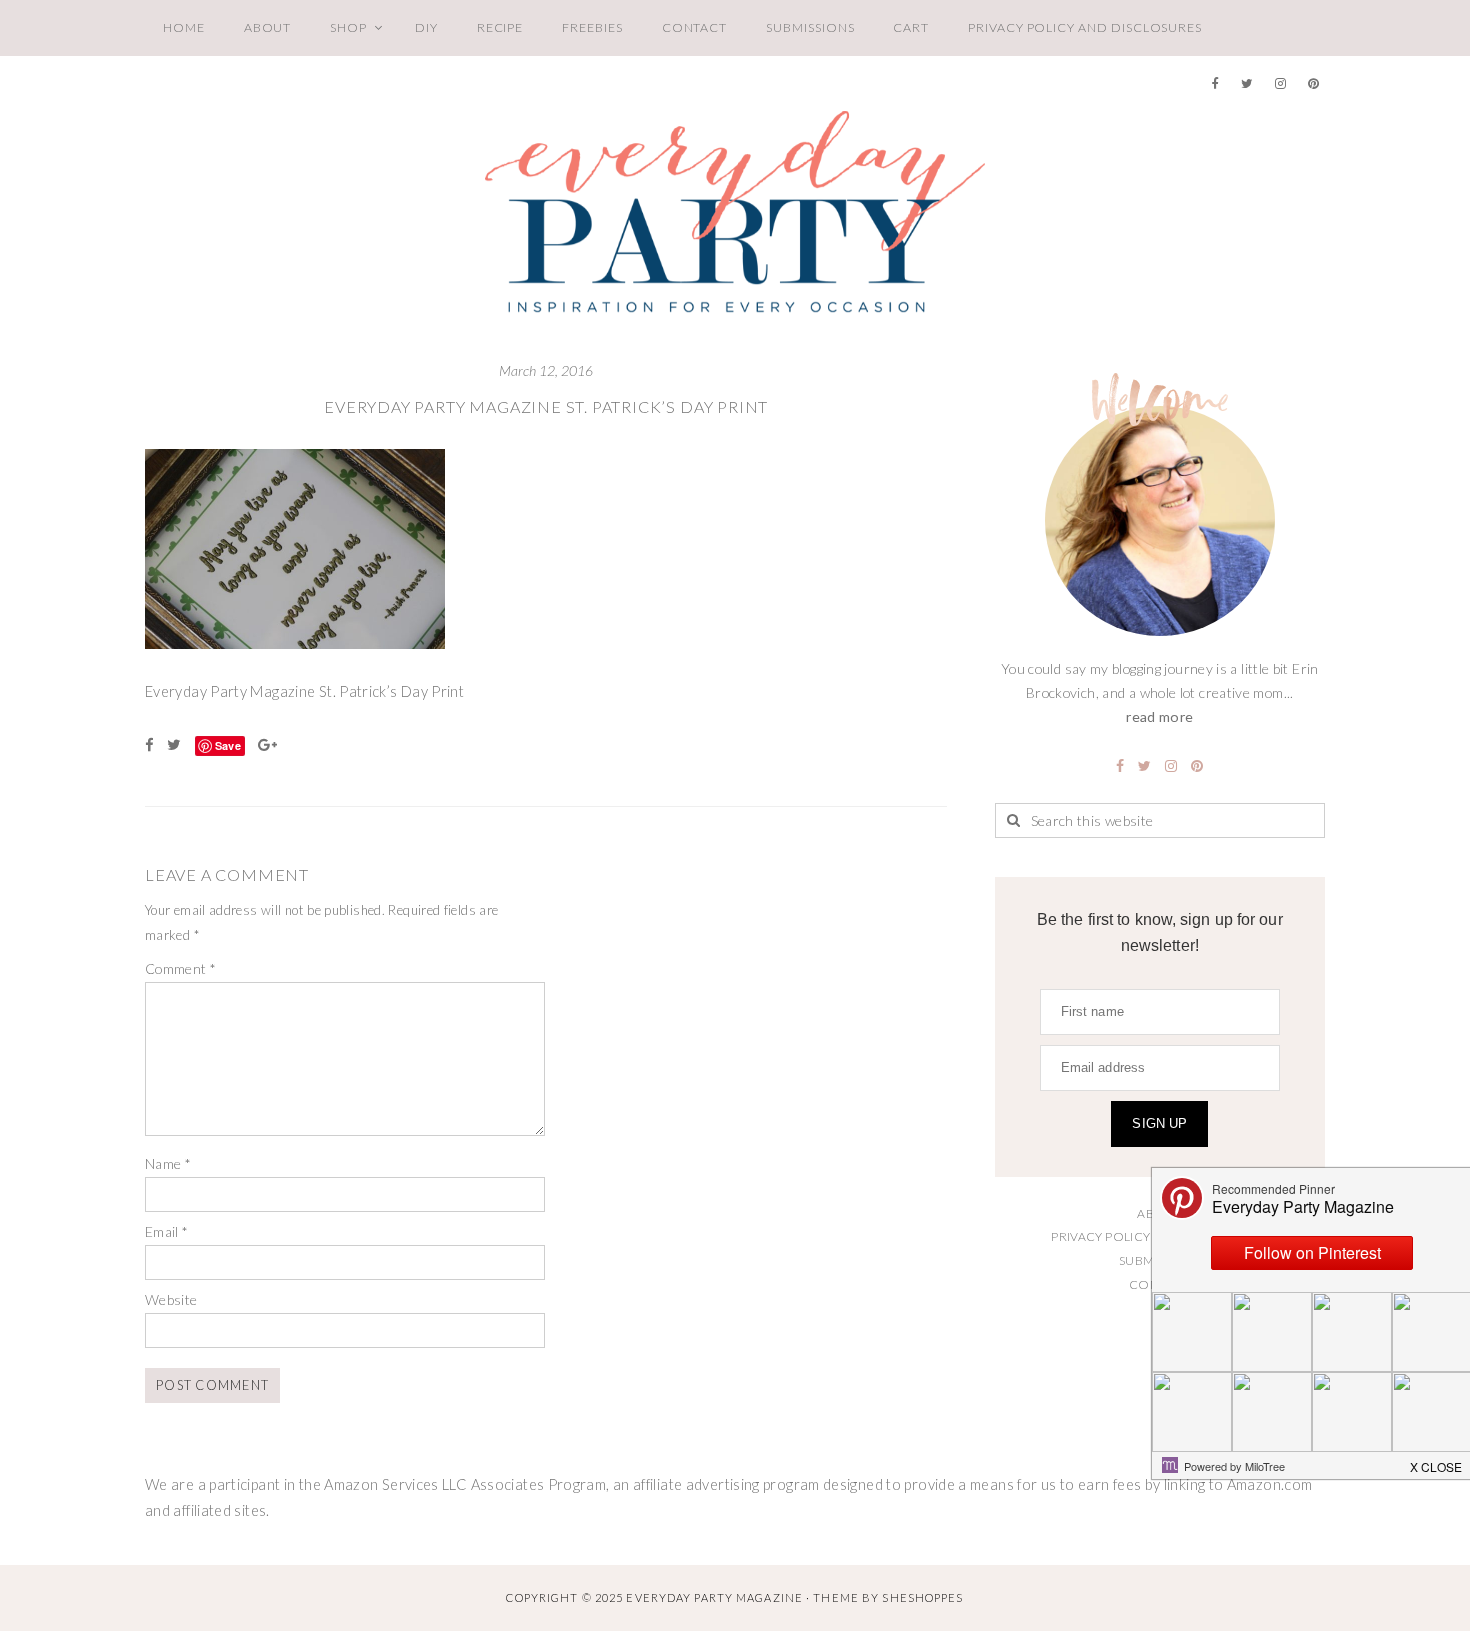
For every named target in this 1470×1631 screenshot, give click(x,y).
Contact (695, 27)
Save (228, 745)
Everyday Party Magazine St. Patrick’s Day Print (546, 406)
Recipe (500, 27)
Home (184, 27)
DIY (426, 27)
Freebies (592, 27)
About (268, 27)
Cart (911, 27)
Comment (180, 968)
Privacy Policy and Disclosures (1085, 27)
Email (167, 1231)
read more (1159, 716)
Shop (348, 27)
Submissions (810, 27)
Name (168, 1163)
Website (171, 1299)
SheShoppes (922, 1597)
